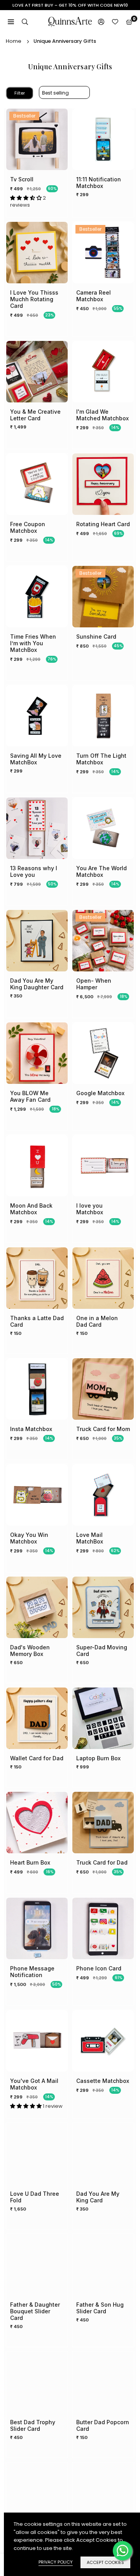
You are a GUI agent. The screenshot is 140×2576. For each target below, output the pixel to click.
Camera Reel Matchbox (94, 296)
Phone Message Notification (32, 1972)
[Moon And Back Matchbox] (37, 1166)
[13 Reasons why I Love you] (37, 828)
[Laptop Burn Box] (103, 1718)
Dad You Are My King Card (98, 2197)
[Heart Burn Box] (37, 1823)
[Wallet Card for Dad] (37, 1718)
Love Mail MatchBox (90, 1538)
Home (14, 41)
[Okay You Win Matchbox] (37, 1495)
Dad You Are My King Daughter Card (37, 984)
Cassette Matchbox (103, 2081)
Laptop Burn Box (98, 1758)
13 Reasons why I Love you (34, 871)
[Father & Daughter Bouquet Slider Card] (37, 2265)
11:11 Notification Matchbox (99, 183)
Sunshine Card (96, 637)
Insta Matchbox (31, 1429)
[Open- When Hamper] (103, 941)
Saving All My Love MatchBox (36, 759)
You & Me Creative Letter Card (35, 415)
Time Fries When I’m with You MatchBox (33, 643)
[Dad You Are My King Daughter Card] (37, 941)
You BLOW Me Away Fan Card (30, 1096)
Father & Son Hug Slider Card (100, 2308)
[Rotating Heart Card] (103, 484)
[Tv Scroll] (37, 139)
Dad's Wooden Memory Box (30, 1651)
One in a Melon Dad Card (97, 1321)
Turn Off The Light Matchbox (101, 759)
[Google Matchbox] (103, 1053)
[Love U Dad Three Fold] (37, 2154)
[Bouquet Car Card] (37, 2493)
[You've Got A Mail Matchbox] (37, 2041)
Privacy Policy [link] (56, 2562)
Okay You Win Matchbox (29, 1538)
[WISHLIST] (115, 22)
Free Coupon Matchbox (28, 527)
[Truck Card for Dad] (103, 1823)
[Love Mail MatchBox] (103, 1495)
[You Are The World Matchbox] (103, 828)
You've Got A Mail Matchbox (34, 2084)
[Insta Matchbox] (37, 1389)
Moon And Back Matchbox (31, 1209)
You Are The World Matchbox (101, 871)
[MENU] (11, 22)
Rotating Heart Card (103, 524)
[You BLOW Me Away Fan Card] (37, 1053)
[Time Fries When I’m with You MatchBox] (37, 597)
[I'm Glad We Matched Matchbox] (103, 372)
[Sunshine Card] (103, 597)
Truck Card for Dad (102, 1862)
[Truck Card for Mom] (103, 1389)
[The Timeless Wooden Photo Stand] (103, 2493)
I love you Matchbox (90, 1209)
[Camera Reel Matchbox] (103, 253)
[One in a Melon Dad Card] (103, 1278)
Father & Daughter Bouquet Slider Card (35, 2311)
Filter (20, 93)
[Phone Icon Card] (103, 1928)
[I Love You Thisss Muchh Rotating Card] (37, 253)
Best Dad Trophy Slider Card (33, 2425)
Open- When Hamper (94, 984)
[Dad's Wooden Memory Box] (37, 1607)
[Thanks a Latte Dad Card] (37, 1278)
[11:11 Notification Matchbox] (103, 139)
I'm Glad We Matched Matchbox (102, 415)
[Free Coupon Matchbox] (37, 484)
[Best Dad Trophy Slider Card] (37, 2382)
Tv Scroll (22, 179)
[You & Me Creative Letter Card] (37, 372)
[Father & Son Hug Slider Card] (103, 2265)
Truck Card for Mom (103, 1429)
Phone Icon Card (99, 1968)
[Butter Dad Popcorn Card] (103, 2382)
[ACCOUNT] (101, 22)
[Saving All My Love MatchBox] (37, 716)
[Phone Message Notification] (37, 1928)
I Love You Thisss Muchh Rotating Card (34, 299)
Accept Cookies (105, 2562)
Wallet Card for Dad (37, 1758)
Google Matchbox (100, 1093)
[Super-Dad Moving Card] (103, 1607)
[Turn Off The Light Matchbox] (103, 716)
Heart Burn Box (30, 1862)
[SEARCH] (25, 22)
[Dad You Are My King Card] (103, 2154)
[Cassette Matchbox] (103, 2041)
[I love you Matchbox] (103, 1166)
